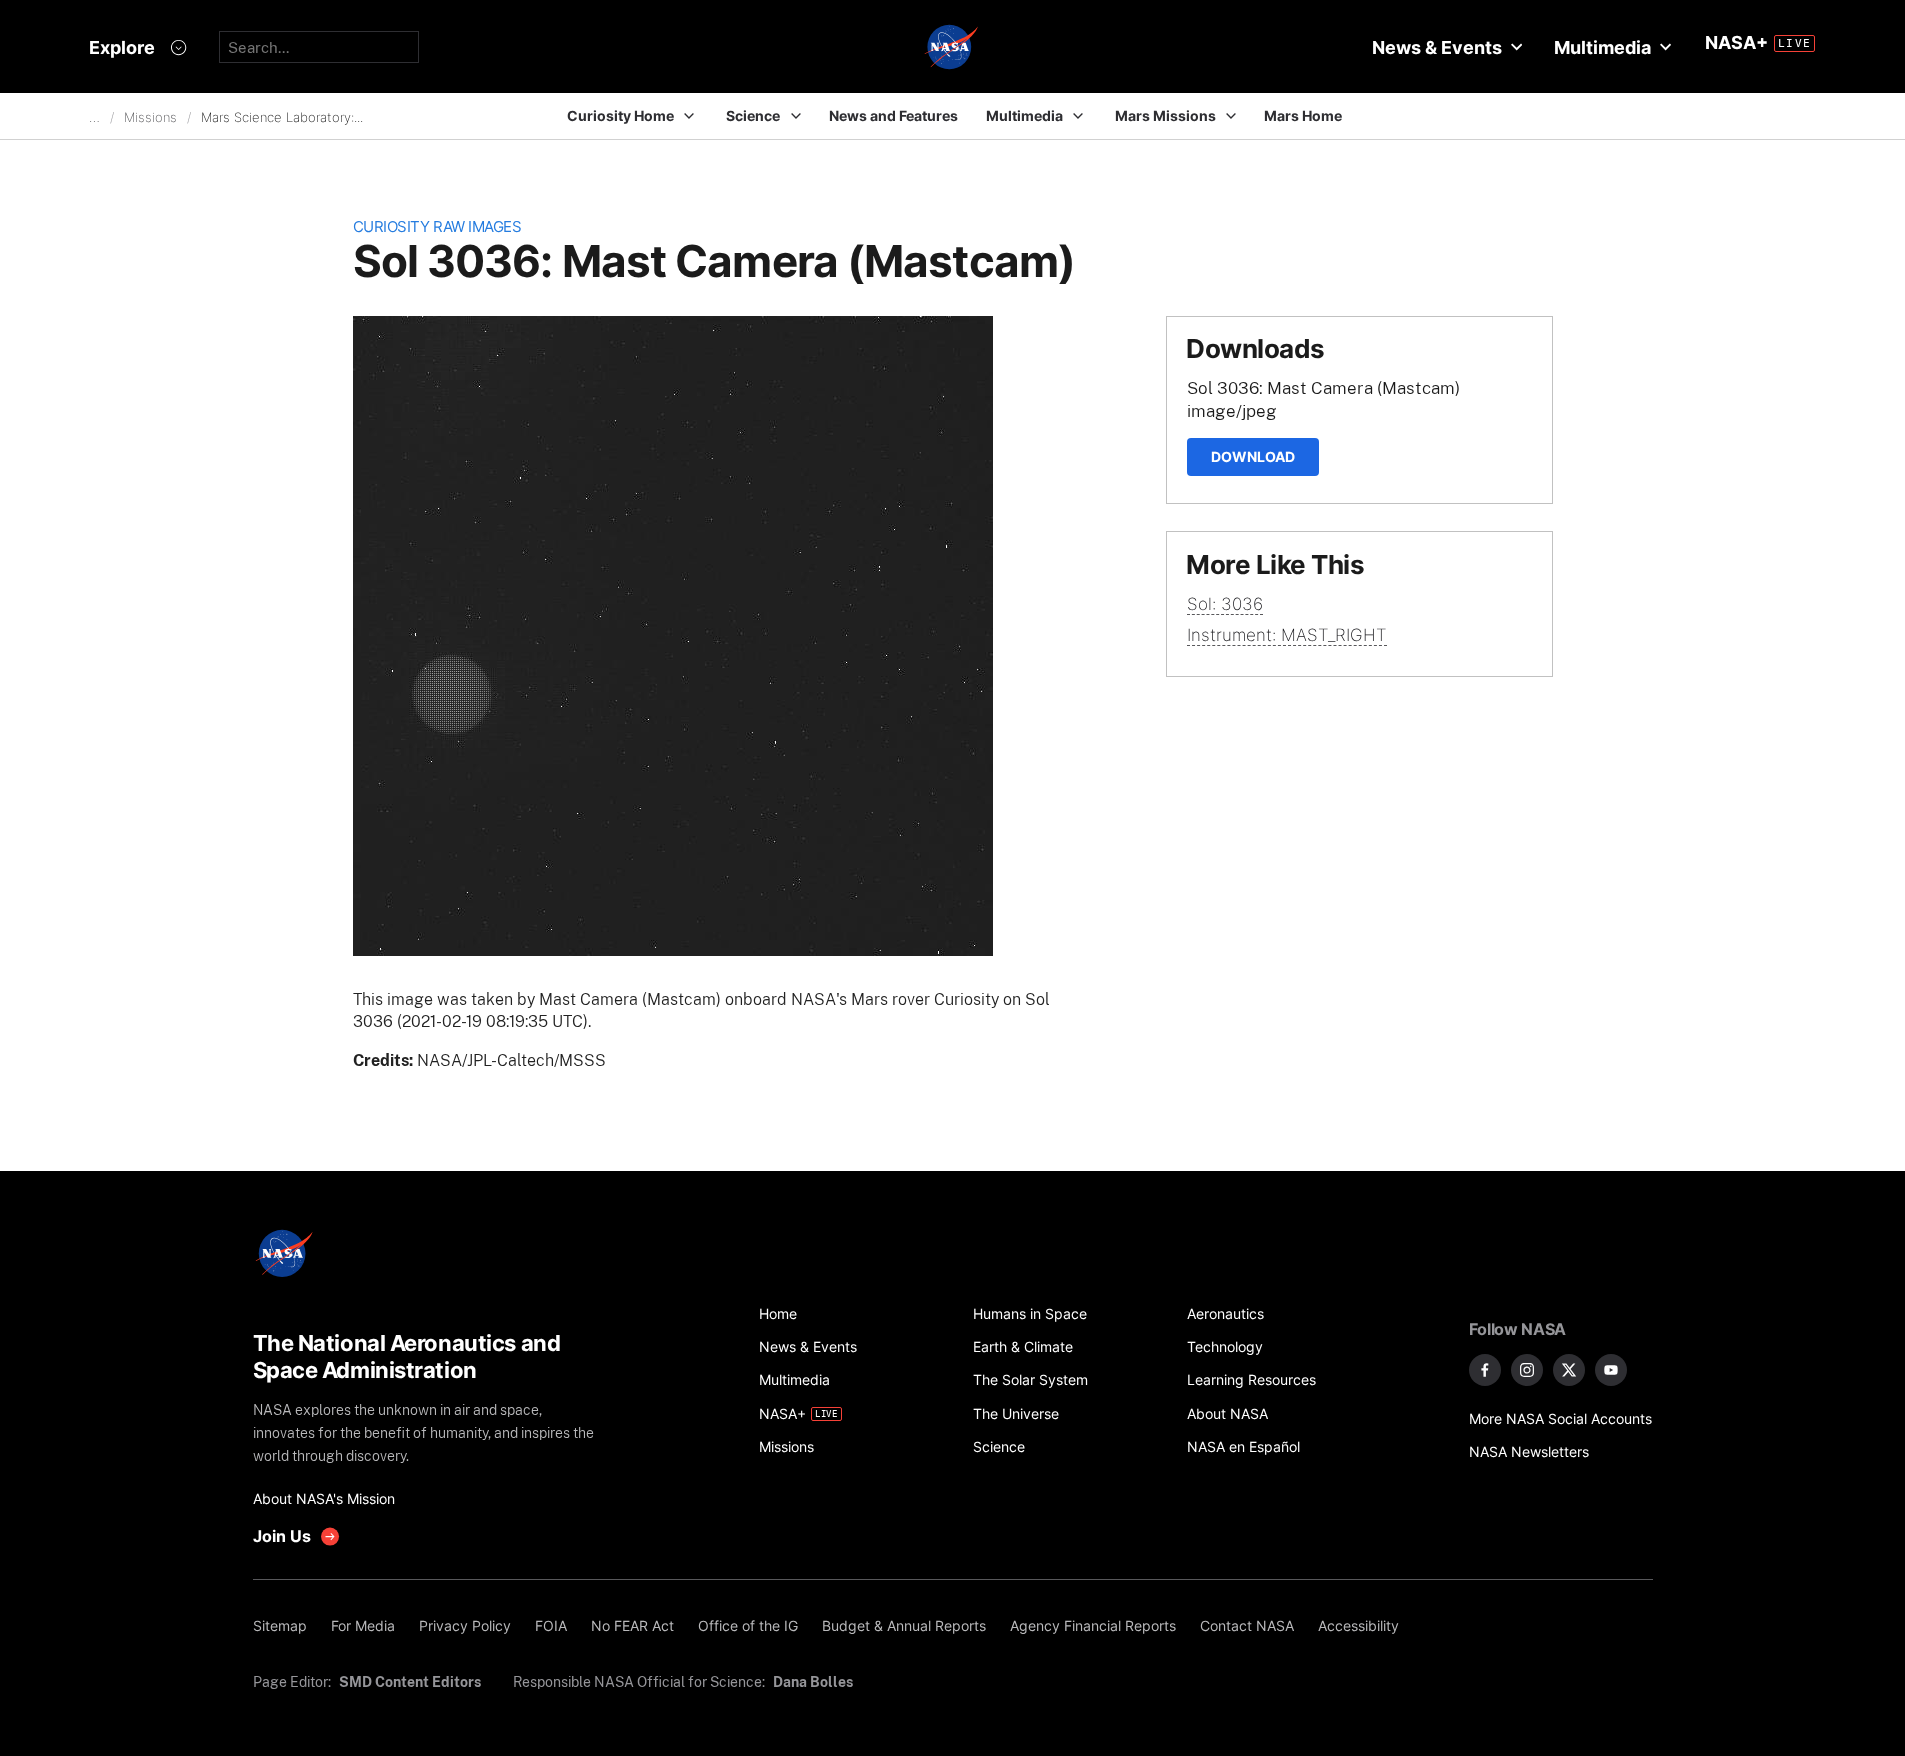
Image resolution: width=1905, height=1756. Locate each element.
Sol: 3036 (1225, 604)
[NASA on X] (1569, 1370)
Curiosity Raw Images (437, 226)
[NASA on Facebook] (1485, 1370)
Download (1253, 456)
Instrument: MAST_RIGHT (1287, 635)
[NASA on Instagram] (1527, 1370)
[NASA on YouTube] (1611, 1370)
